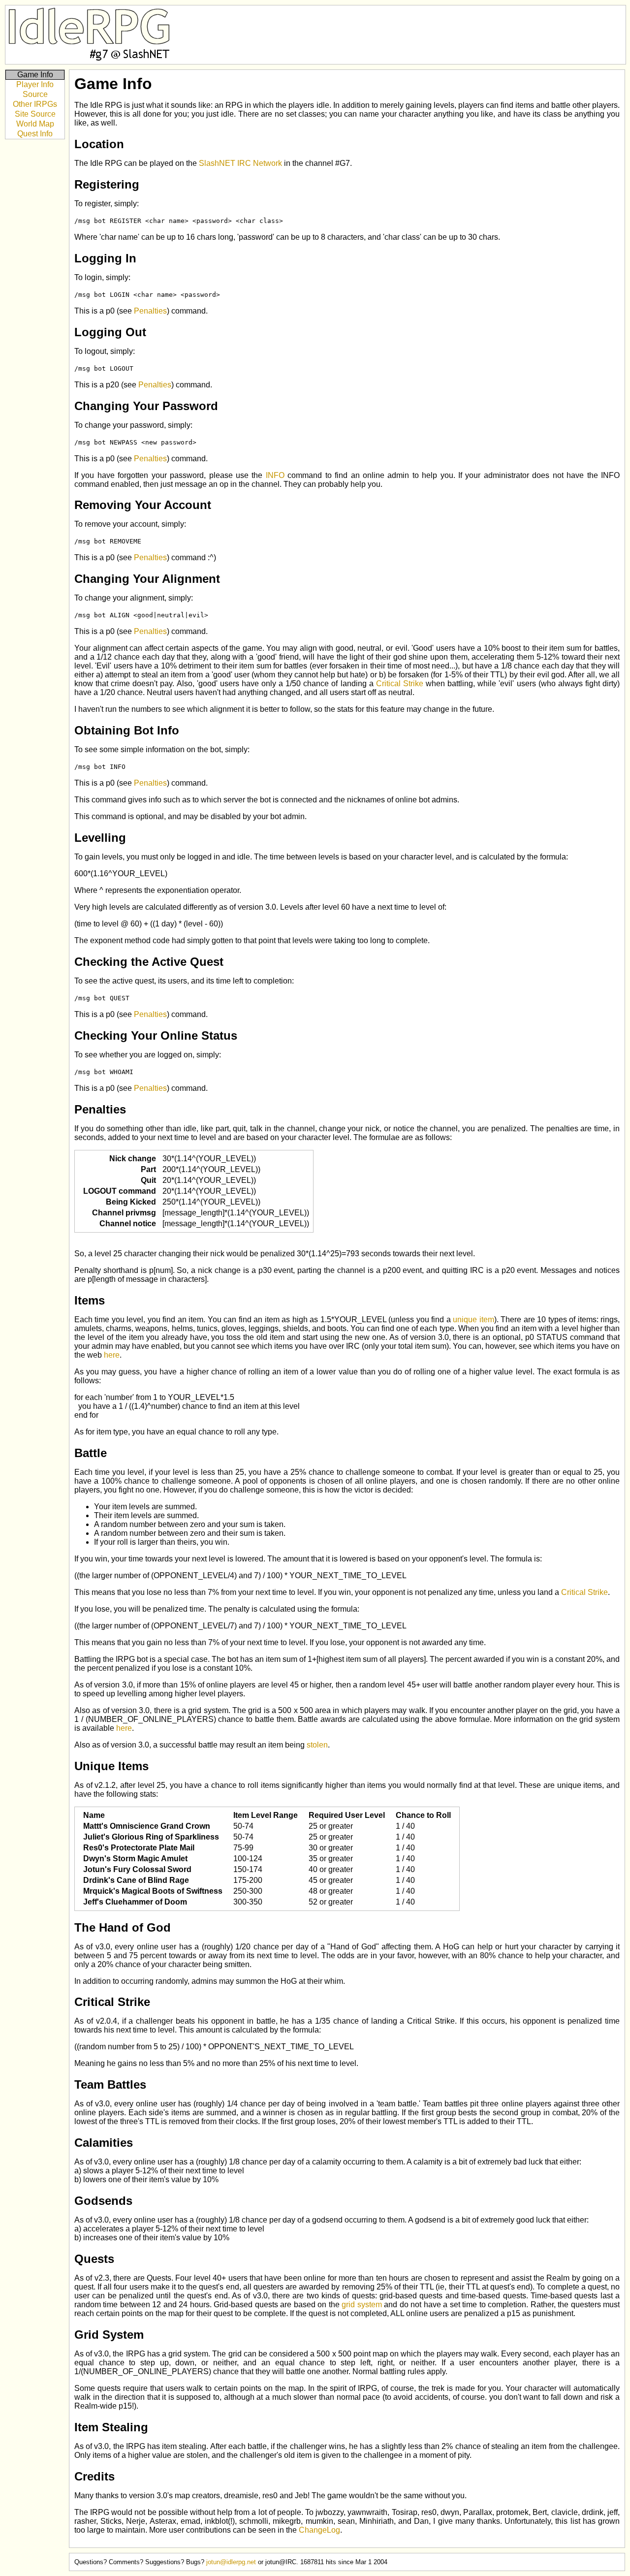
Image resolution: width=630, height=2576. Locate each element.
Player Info (35, 84)
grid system (362, 2305)
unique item (473, 1320)
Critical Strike (400, 684)
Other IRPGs (35, 104)
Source (35, 94)
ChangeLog (319, 2530)
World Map (35, 124)
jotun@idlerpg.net (231, 2562)
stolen (317, 1745)
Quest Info (35, 134)
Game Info (35, 75)
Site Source (35, 114)
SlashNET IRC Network (240, 163)
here (112, 1355)
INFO (275, 475)
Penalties (150, 311)
